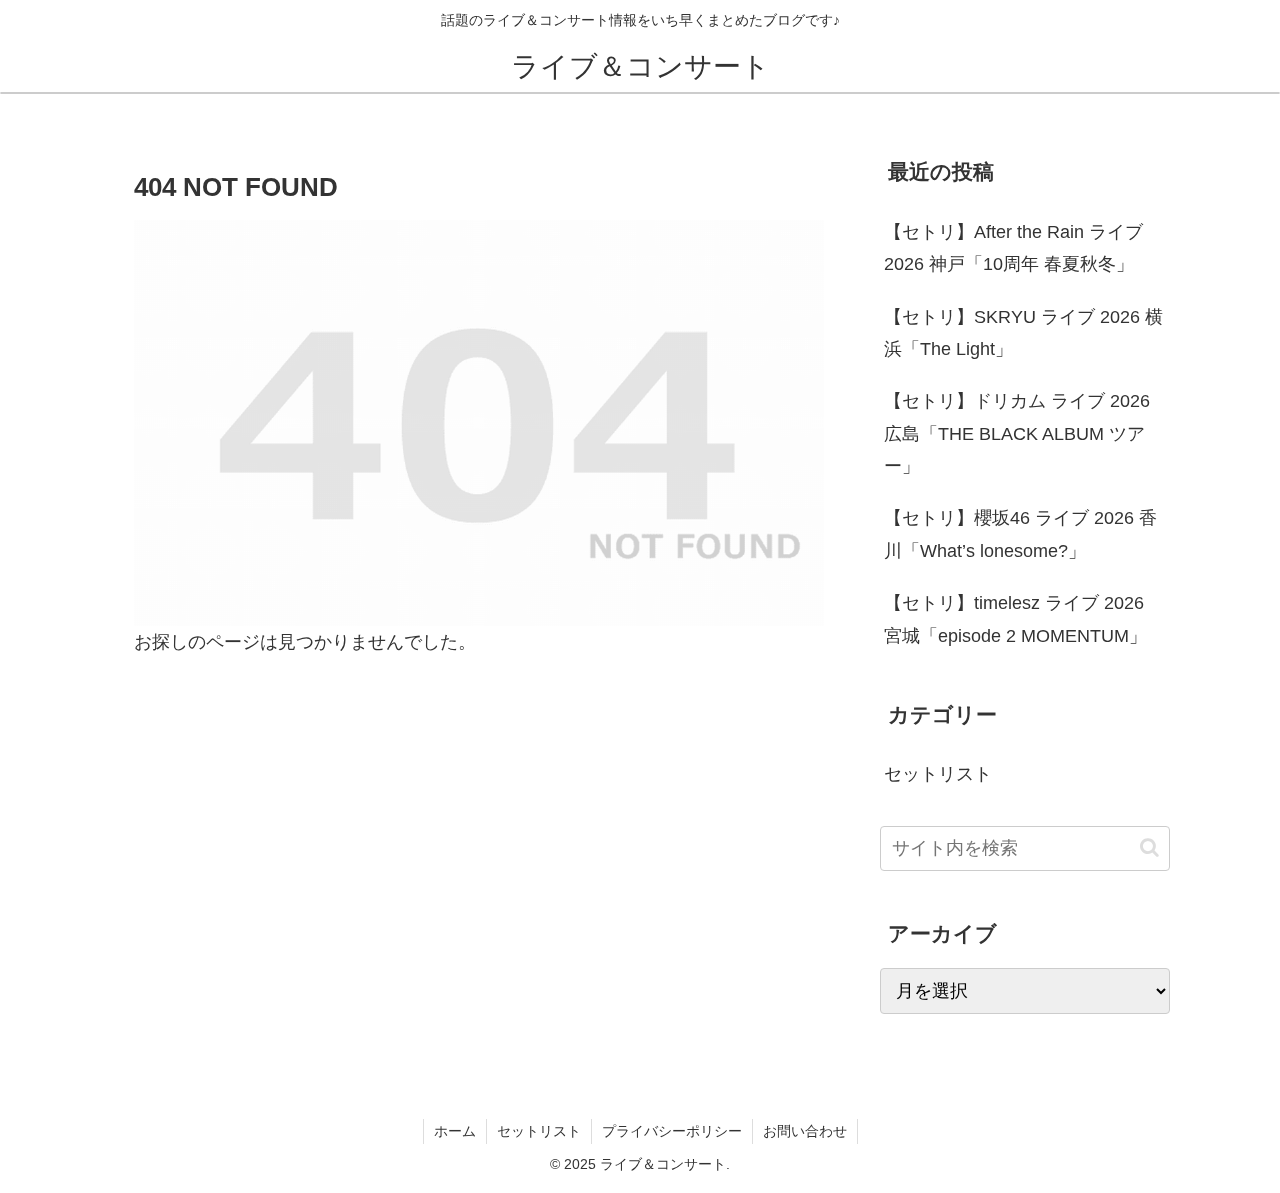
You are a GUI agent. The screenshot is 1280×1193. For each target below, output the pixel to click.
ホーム (455, 1131)
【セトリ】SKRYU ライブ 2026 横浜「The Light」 (1023, 333)
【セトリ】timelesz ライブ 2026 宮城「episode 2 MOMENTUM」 (1015, 619)
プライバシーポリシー (672, 1131)
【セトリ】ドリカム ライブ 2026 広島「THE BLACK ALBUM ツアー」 (1017, 433)
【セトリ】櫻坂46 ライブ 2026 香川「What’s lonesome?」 (1020, 534)
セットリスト (539, 1131)
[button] (1149, 847)
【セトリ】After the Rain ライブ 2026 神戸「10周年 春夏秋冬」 (1013, 248)
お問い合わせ (805, 1131)
